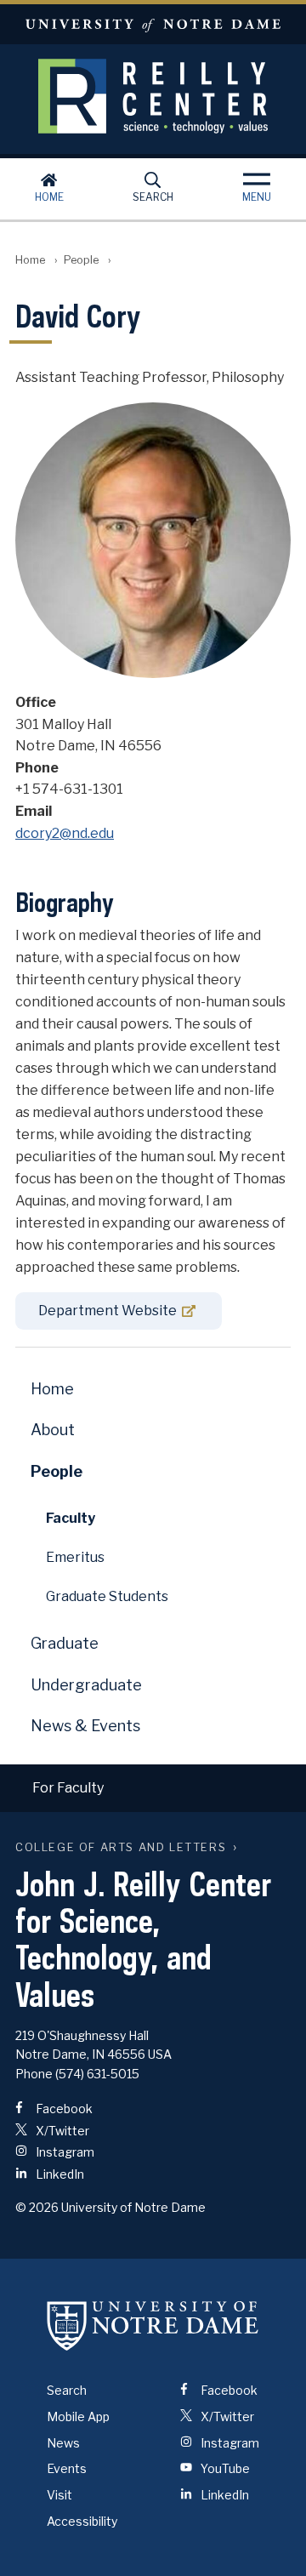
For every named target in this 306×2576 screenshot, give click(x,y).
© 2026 (37, 2207)
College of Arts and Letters (121, 1847)
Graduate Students (107, 1596)
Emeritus (75, 1557)
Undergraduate (86, 1685)
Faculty (71, 1518)
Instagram (64, 2152)
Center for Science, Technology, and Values (153, 96)
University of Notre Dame (153, 24)
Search (153, 197)
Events (67, 2468)
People (81, 260)
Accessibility (82, 2521)
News (63, 2443)
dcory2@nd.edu (65, 833)
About (53, 1430)
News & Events (85, 1726)
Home (49, 197)
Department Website (108, 1311)
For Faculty (68, 1788)
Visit (59, 2495)
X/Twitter (61, 2131)
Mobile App (78, 2416)
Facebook (63, 2109)
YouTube (224, 2468)
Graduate (65, 1643)
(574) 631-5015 (97, 2074)
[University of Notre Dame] (153, 2325)
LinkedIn (59, 2174)
